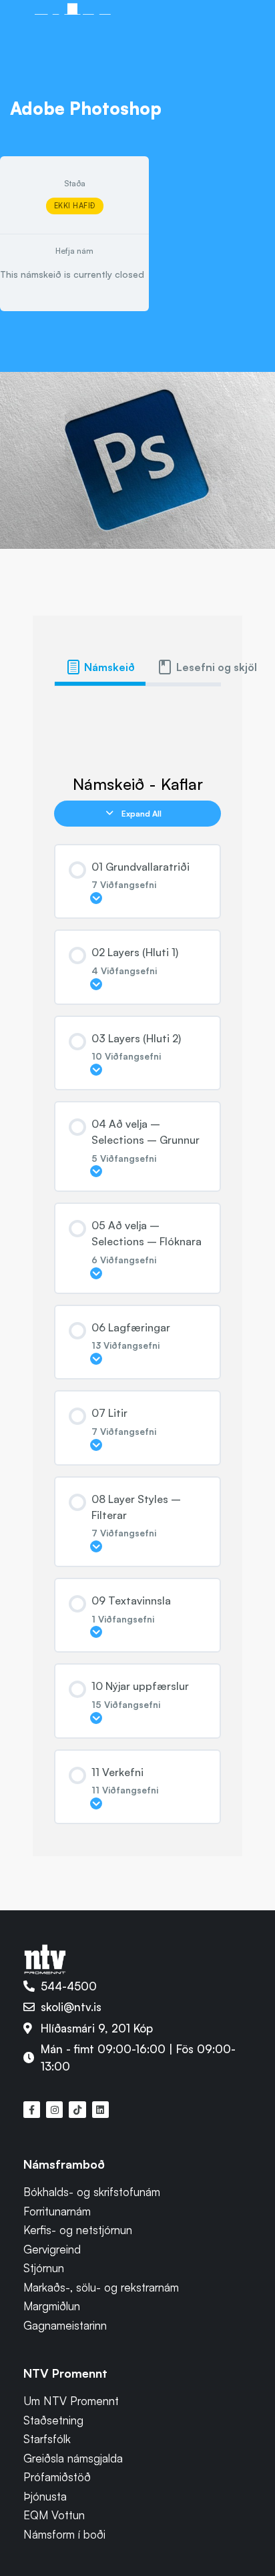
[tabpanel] (137, 708)
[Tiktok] (77, 2110)
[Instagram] (54, 2110)
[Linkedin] (100, 2110)
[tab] (100, 667)
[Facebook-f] (32, 2110)
